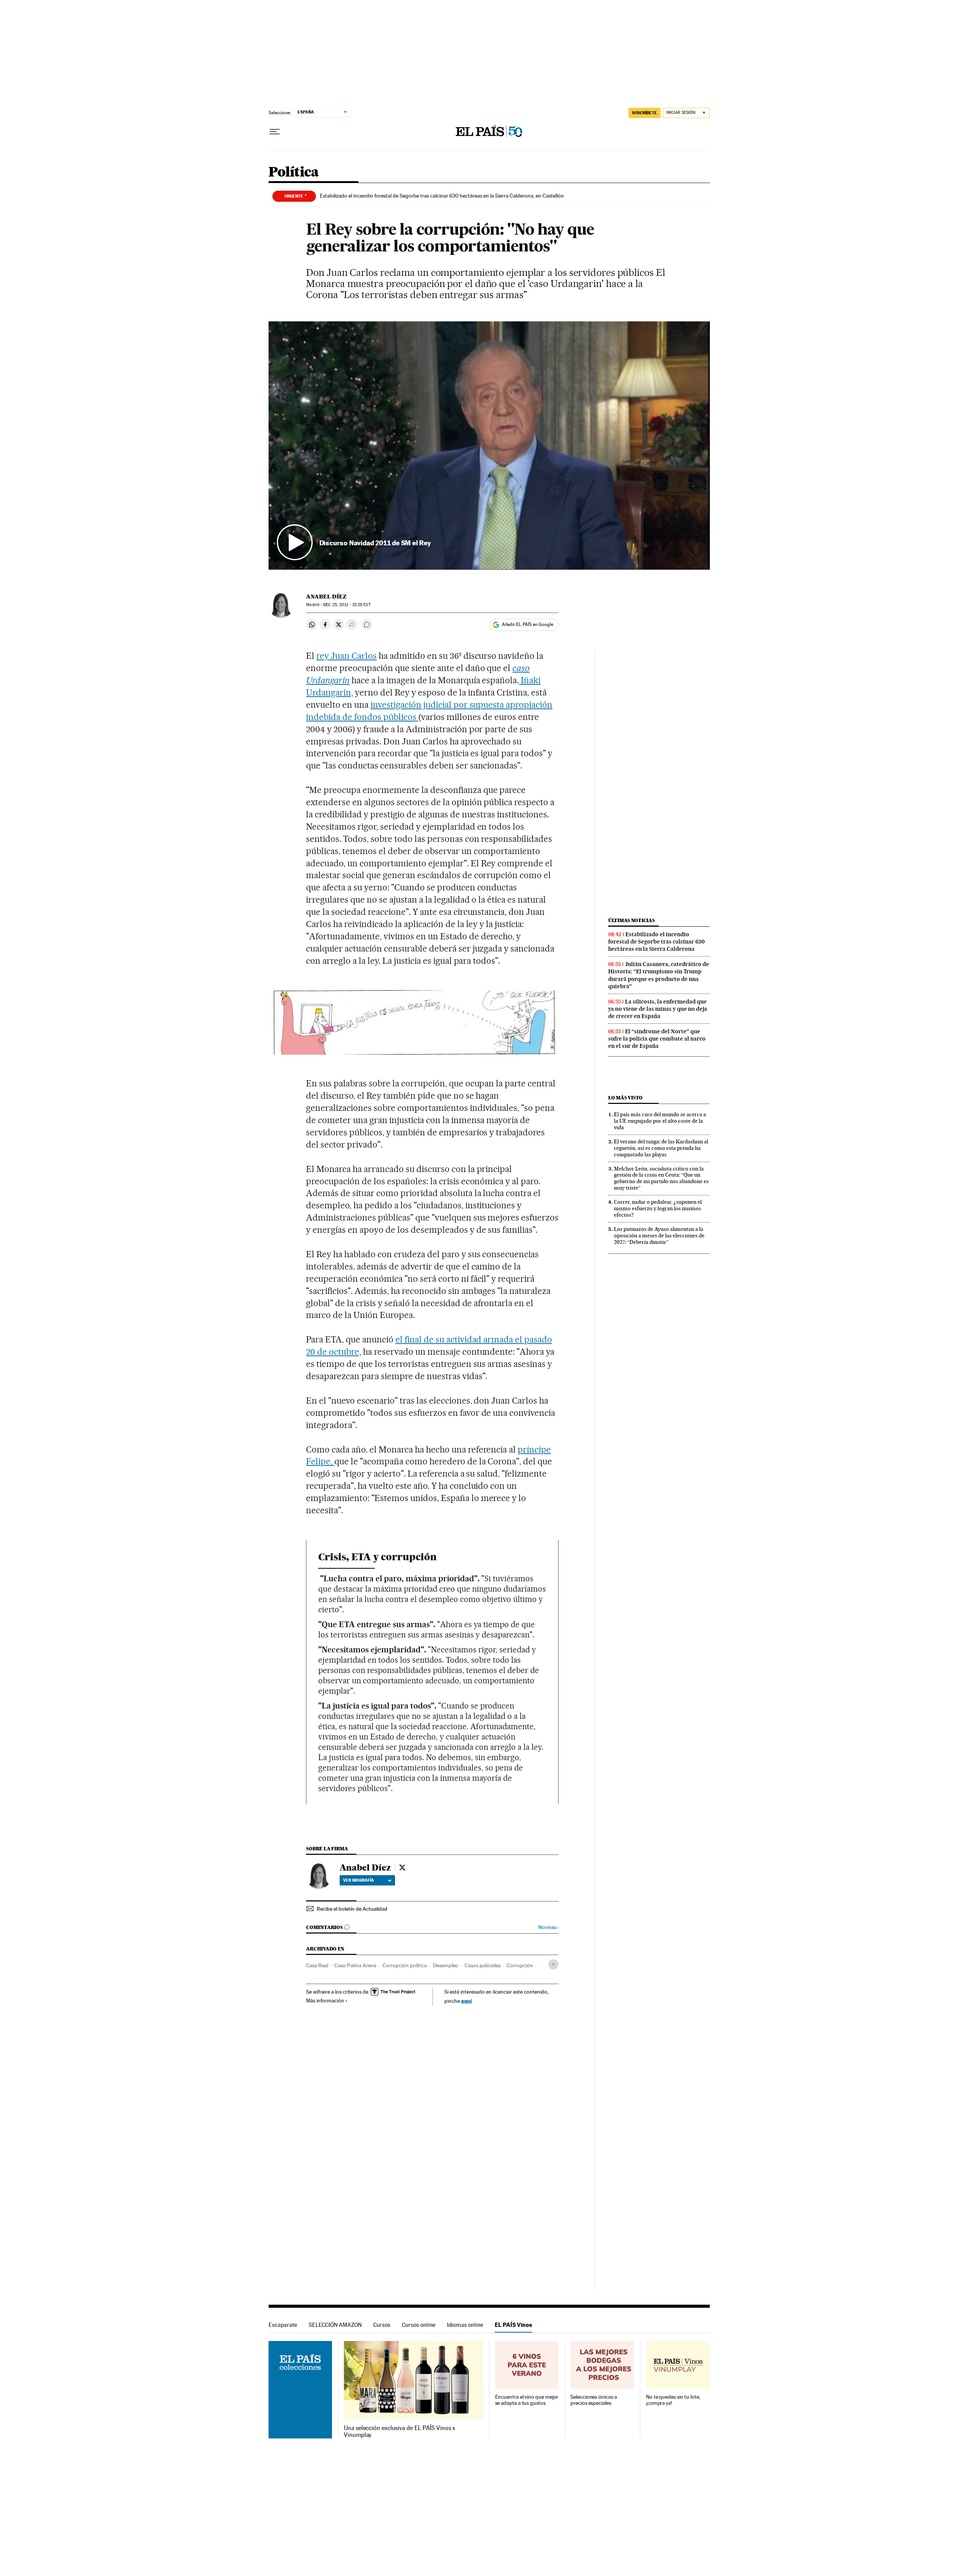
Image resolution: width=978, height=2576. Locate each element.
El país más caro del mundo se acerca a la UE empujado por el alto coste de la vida (660, 1121)
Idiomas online (465, 2325)
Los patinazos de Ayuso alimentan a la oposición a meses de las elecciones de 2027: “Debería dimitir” (659, 1235)
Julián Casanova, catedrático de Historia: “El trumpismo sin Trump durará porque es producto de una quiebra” (659, 975)
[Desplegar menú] (275, 132)
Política (294, 173)
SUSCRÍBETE (644, 113)
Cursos (382, 2325)
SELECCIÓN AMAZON (335, 2325)
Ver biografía (359, 1880)
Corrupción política (405, 1965)
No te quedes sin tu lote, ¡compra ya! (673, 2400)
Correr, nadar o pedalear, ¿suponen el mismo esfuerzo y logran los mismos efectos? (658, 1208)
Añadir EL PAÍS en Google (528, 624)
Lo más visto (625, 1098)
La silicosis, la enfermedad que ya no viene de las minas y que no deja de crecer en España (658, 1009)
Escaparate (283, 2325)
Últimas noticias (631, 920)
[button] (489, 446)
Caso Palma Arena (355, 1965)
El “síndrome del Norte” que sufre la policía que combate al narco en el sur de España (657, 1039)
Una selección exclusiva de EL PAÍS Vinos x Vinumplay (399, 2432)
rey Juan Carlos (347, 656)
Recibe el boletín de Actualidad (352, 1909)
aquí (466, 2001)
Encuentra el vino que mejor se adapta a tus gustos (527, 2400)
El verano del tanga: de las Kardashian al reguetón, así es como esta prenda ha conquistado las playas (661, 1148)
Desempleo (446, 1965)
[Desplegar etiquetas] (553, 1964)
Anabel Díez (326, 597)
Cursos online (419, 2325)
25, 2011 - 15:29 (347, 605)
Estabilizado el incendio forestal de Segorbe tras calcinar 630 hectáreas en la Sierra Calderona (657, 942)
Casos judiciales (483, 1965)
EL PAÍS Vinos (513, 2325)
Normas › (548, 1927)
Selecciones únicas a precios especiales (593, 2400)
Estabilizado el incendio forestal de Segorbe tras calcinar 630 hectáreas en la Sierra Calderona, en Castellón (442, 196)
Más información (325, 2000)
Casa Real (317, 1965)
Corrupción (520, 1965)
